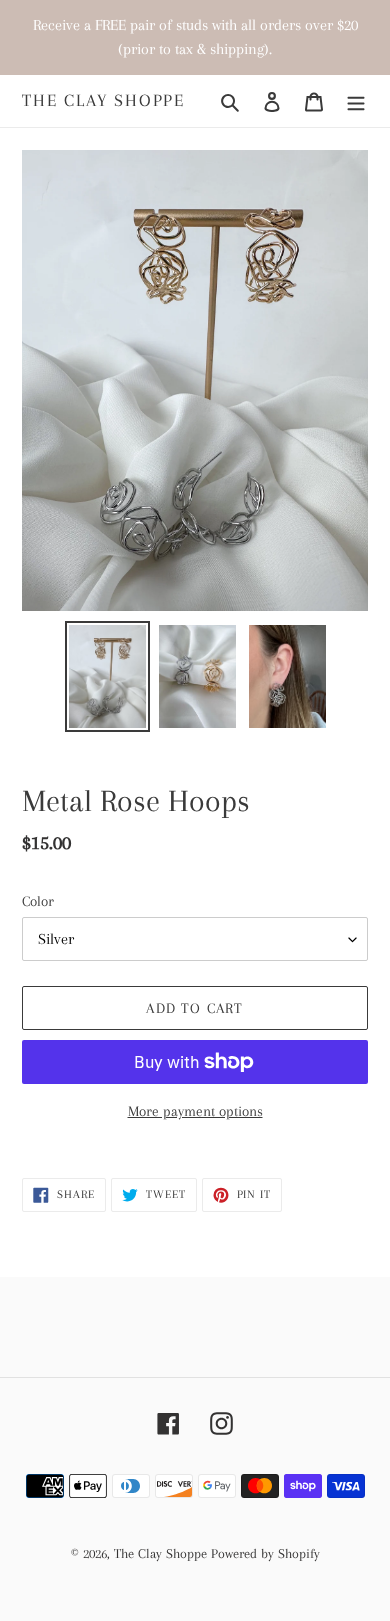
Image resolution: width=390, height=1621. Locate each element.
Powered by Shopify (265, 1553)
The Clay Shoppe (103, 100)
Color (38, 901)
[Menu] (356, 101)
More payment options (195, 1111)
